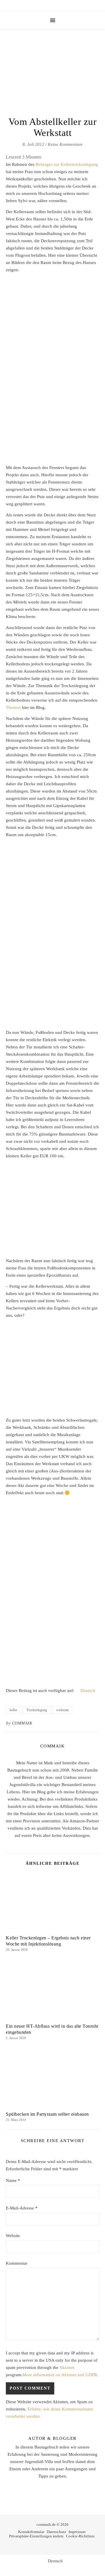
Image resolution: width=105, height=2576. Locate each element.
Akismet (67, 2367)
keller (13, 1710)
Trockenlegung (37, 1710)
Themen (13, 707)
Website (13, 2236)
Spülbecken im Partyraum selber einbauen (47, 2114)
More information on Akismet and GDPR (60, 2375)
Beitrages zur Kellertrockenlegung (67, 164)
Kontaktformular (31, 2532)
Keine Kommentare (65, 144)
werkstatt (62, 1710)
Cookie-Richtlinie (80, 2536)
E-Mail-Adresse (22, 2208)
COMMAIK (22, 1723)
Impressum (77, 2532)
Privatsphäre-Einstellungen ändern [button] (36, 2536)
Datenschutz (56, 2532)
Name (13, 2180)
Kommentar (17, 2263)
